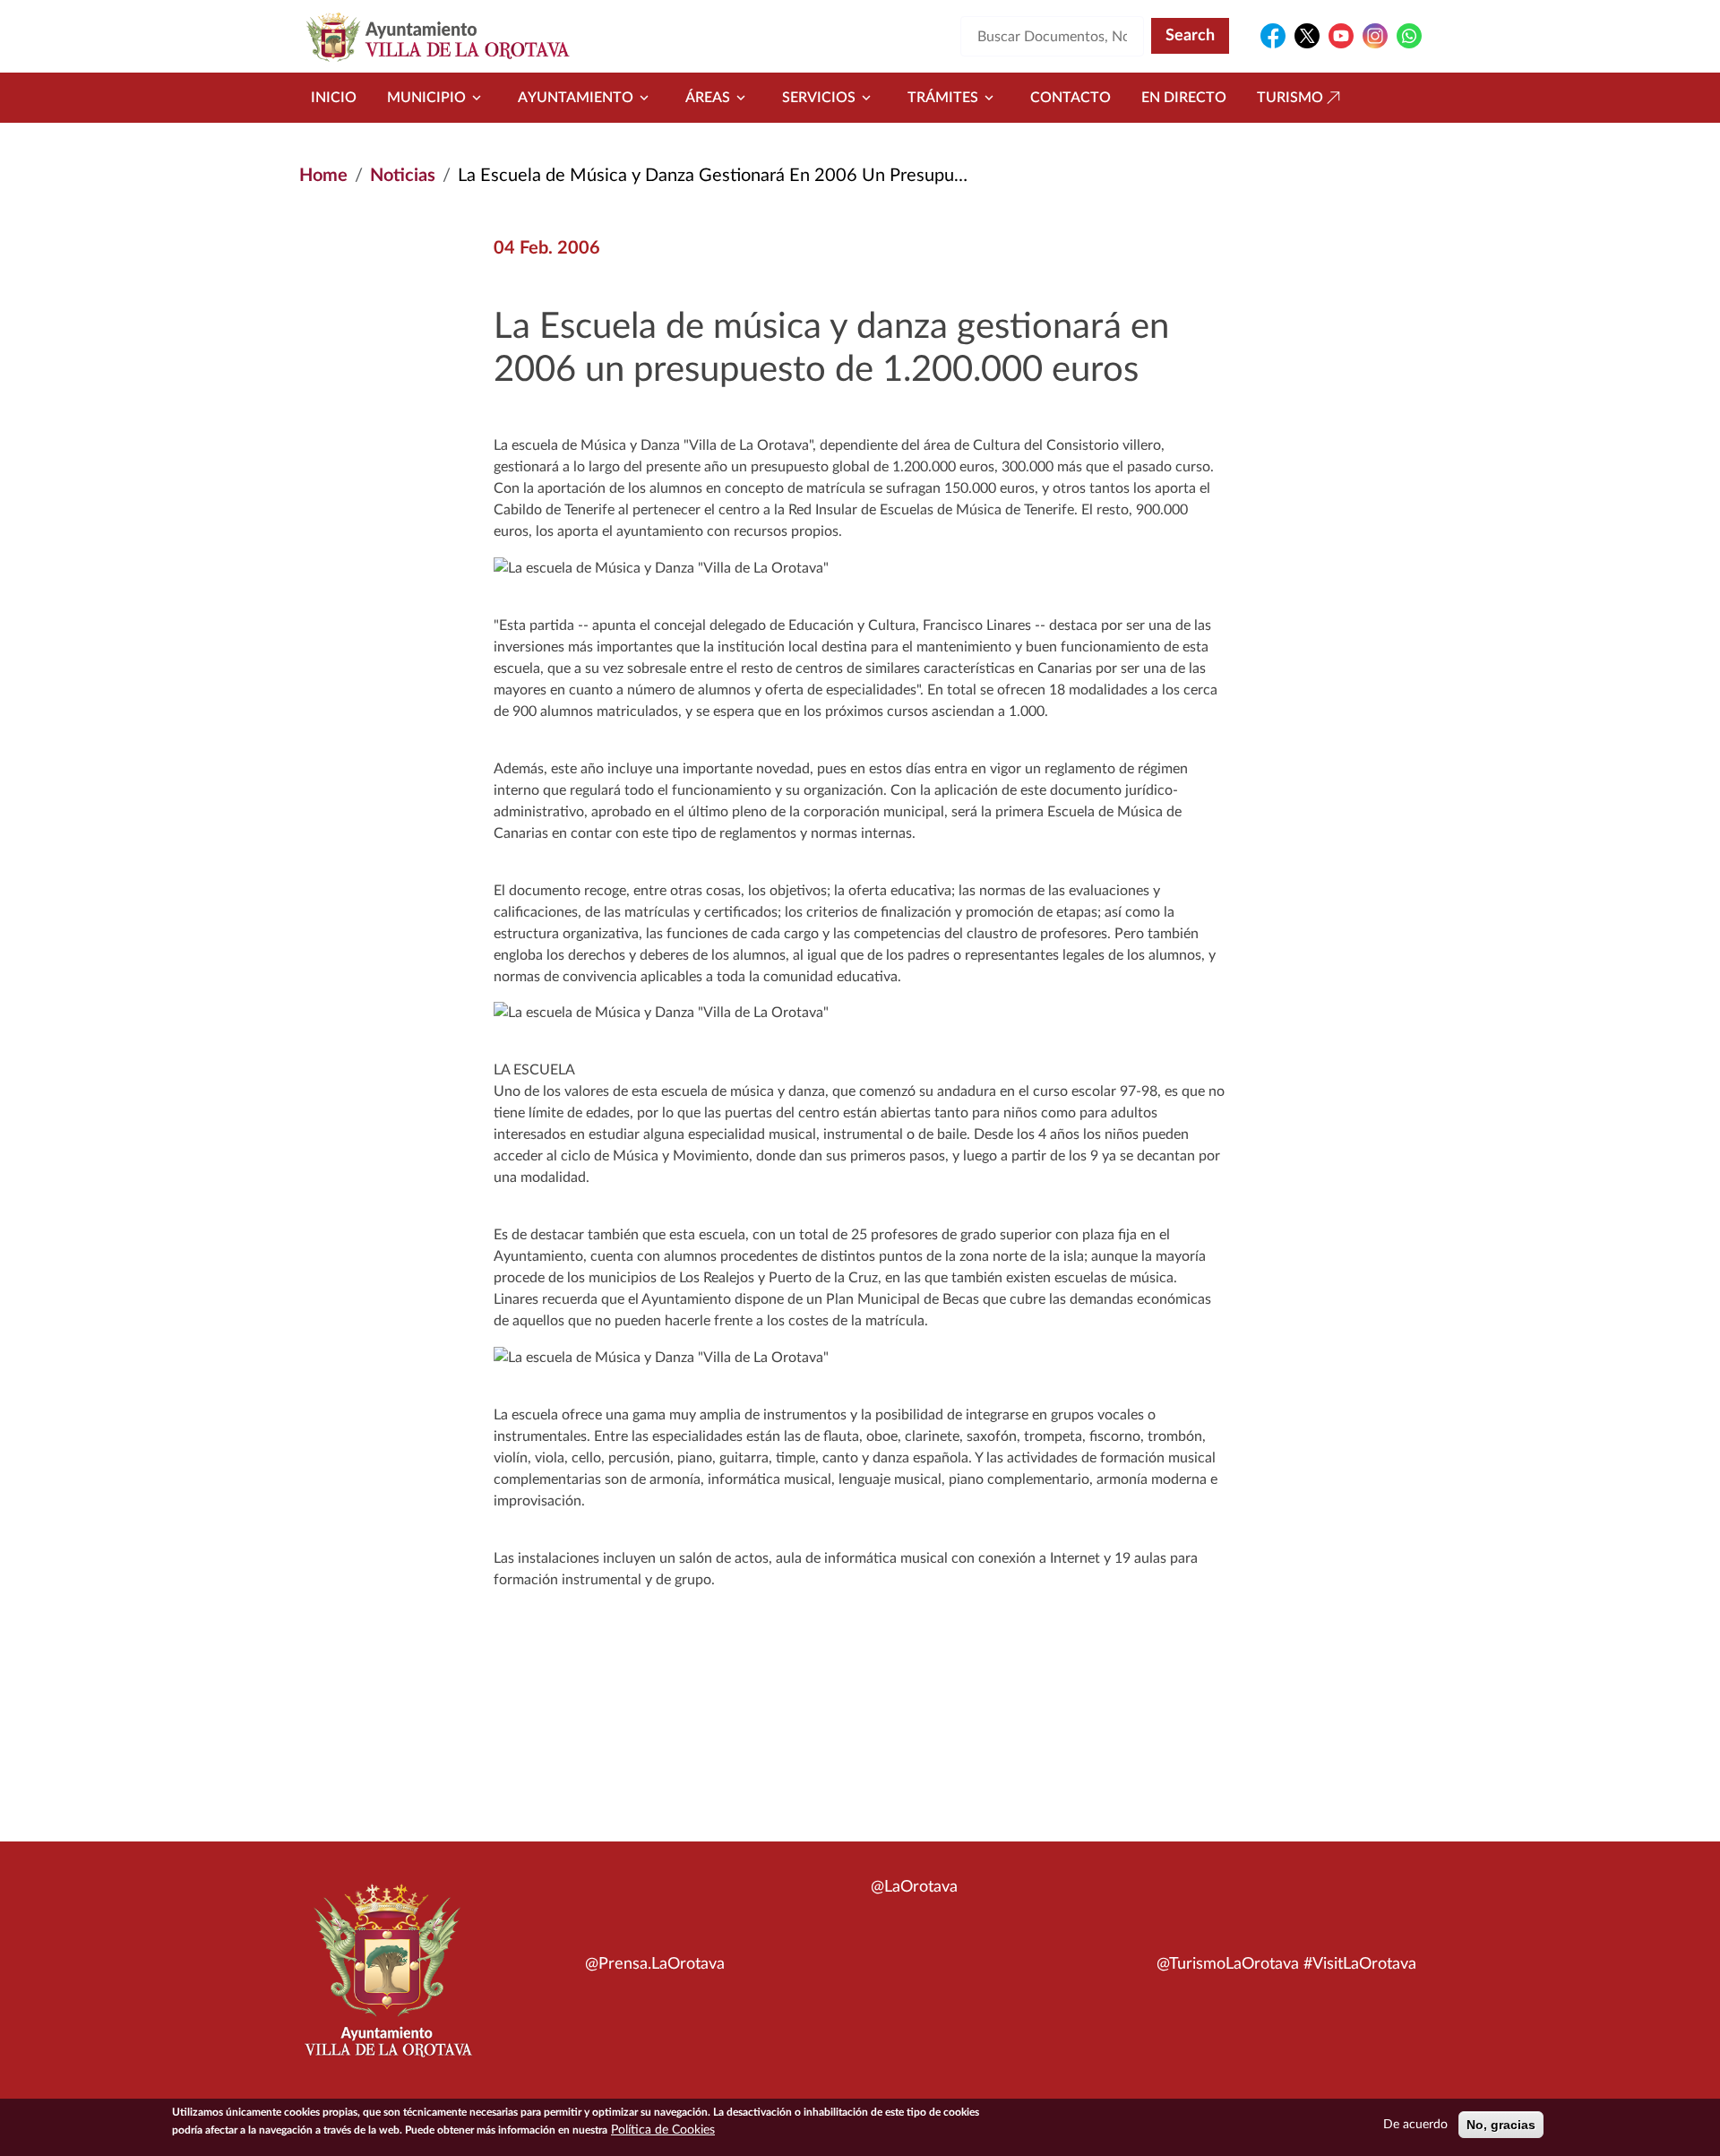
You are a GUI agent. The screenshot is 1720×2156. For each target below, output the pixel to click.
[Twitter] (1307, 36)
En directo (1184, 98)
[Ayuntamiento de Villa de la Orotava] (387, 1980)
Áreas (708, 98)
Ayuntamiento (576, 98)
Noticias (403, 176)
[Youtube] (1341, 36)
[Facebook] (1273, 36)
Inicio (334, 98)
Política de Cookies (663, 2130)
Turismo (1290, 98)
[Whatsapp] (1409, 36)
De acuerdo (1415, 2125)
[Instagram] (1375, 36)
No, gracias (1501, 2125)
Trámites (943, 98)
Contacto (1071, 98)
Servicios (819, 98)
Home (323, 176)
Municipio (426, 98)
